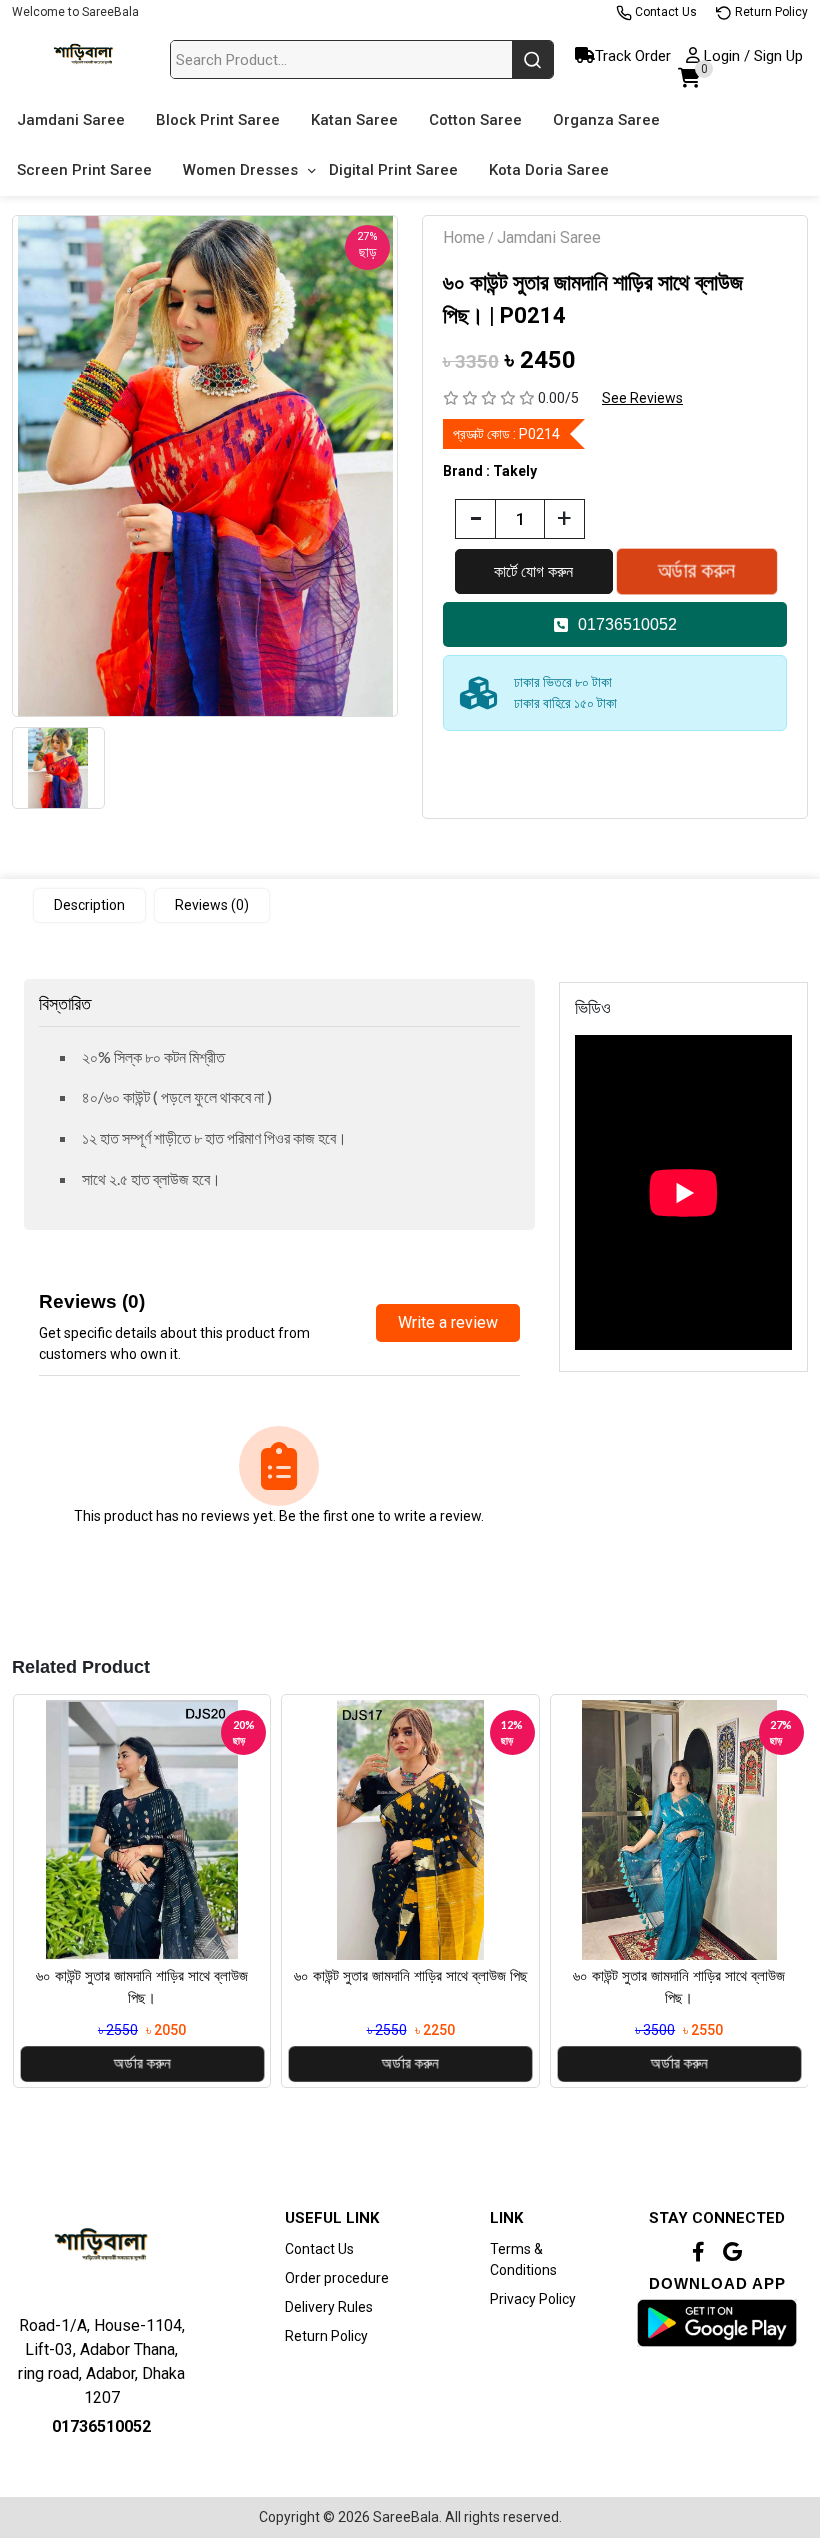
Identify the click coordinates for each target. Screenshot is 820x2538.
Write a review (448, 1322)
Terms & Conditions (523, 2259)
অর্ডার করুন (142, 2063)
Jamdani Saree (549, 237)
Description (89, 905)
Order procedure (337, 2278)
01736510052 (627, 624)
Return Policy (770, 12)
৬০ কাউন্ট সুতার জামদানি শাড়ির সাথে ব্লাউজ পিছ (411, 1976)
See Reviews (642, 398)
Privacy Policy (533, 2299)
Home (464, 237)
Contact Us (664, 12)
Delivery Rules (329, 2307)
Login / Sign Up (751, 56)
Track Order (633, 56)
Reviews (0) (212, 905)
